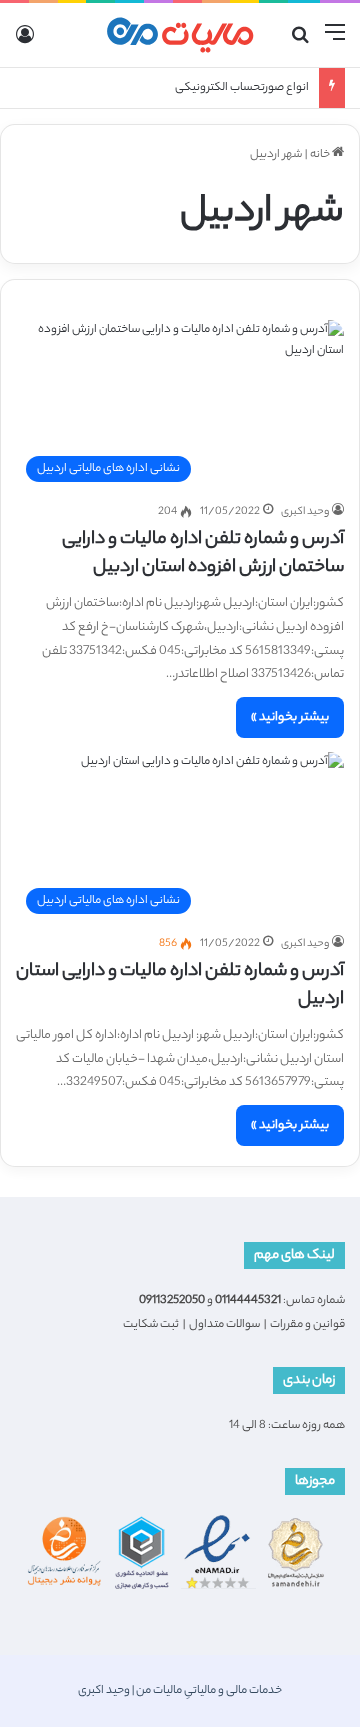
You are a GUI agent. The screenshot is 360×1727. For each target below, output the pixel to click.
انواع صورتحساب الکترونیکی (242, 88)
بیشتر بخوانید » (290, 717)
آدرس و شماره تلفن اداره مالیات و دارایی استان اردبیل (180, 986)
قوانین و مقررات (307, 1325)
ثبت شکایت (151, 1325)
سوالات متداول (224, 1325)
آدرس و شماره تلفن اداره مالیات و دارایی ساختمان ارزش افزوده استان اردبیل (203, 554)
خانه (321, 155)
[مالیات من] (180, 35)
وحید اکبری (305, 512)
